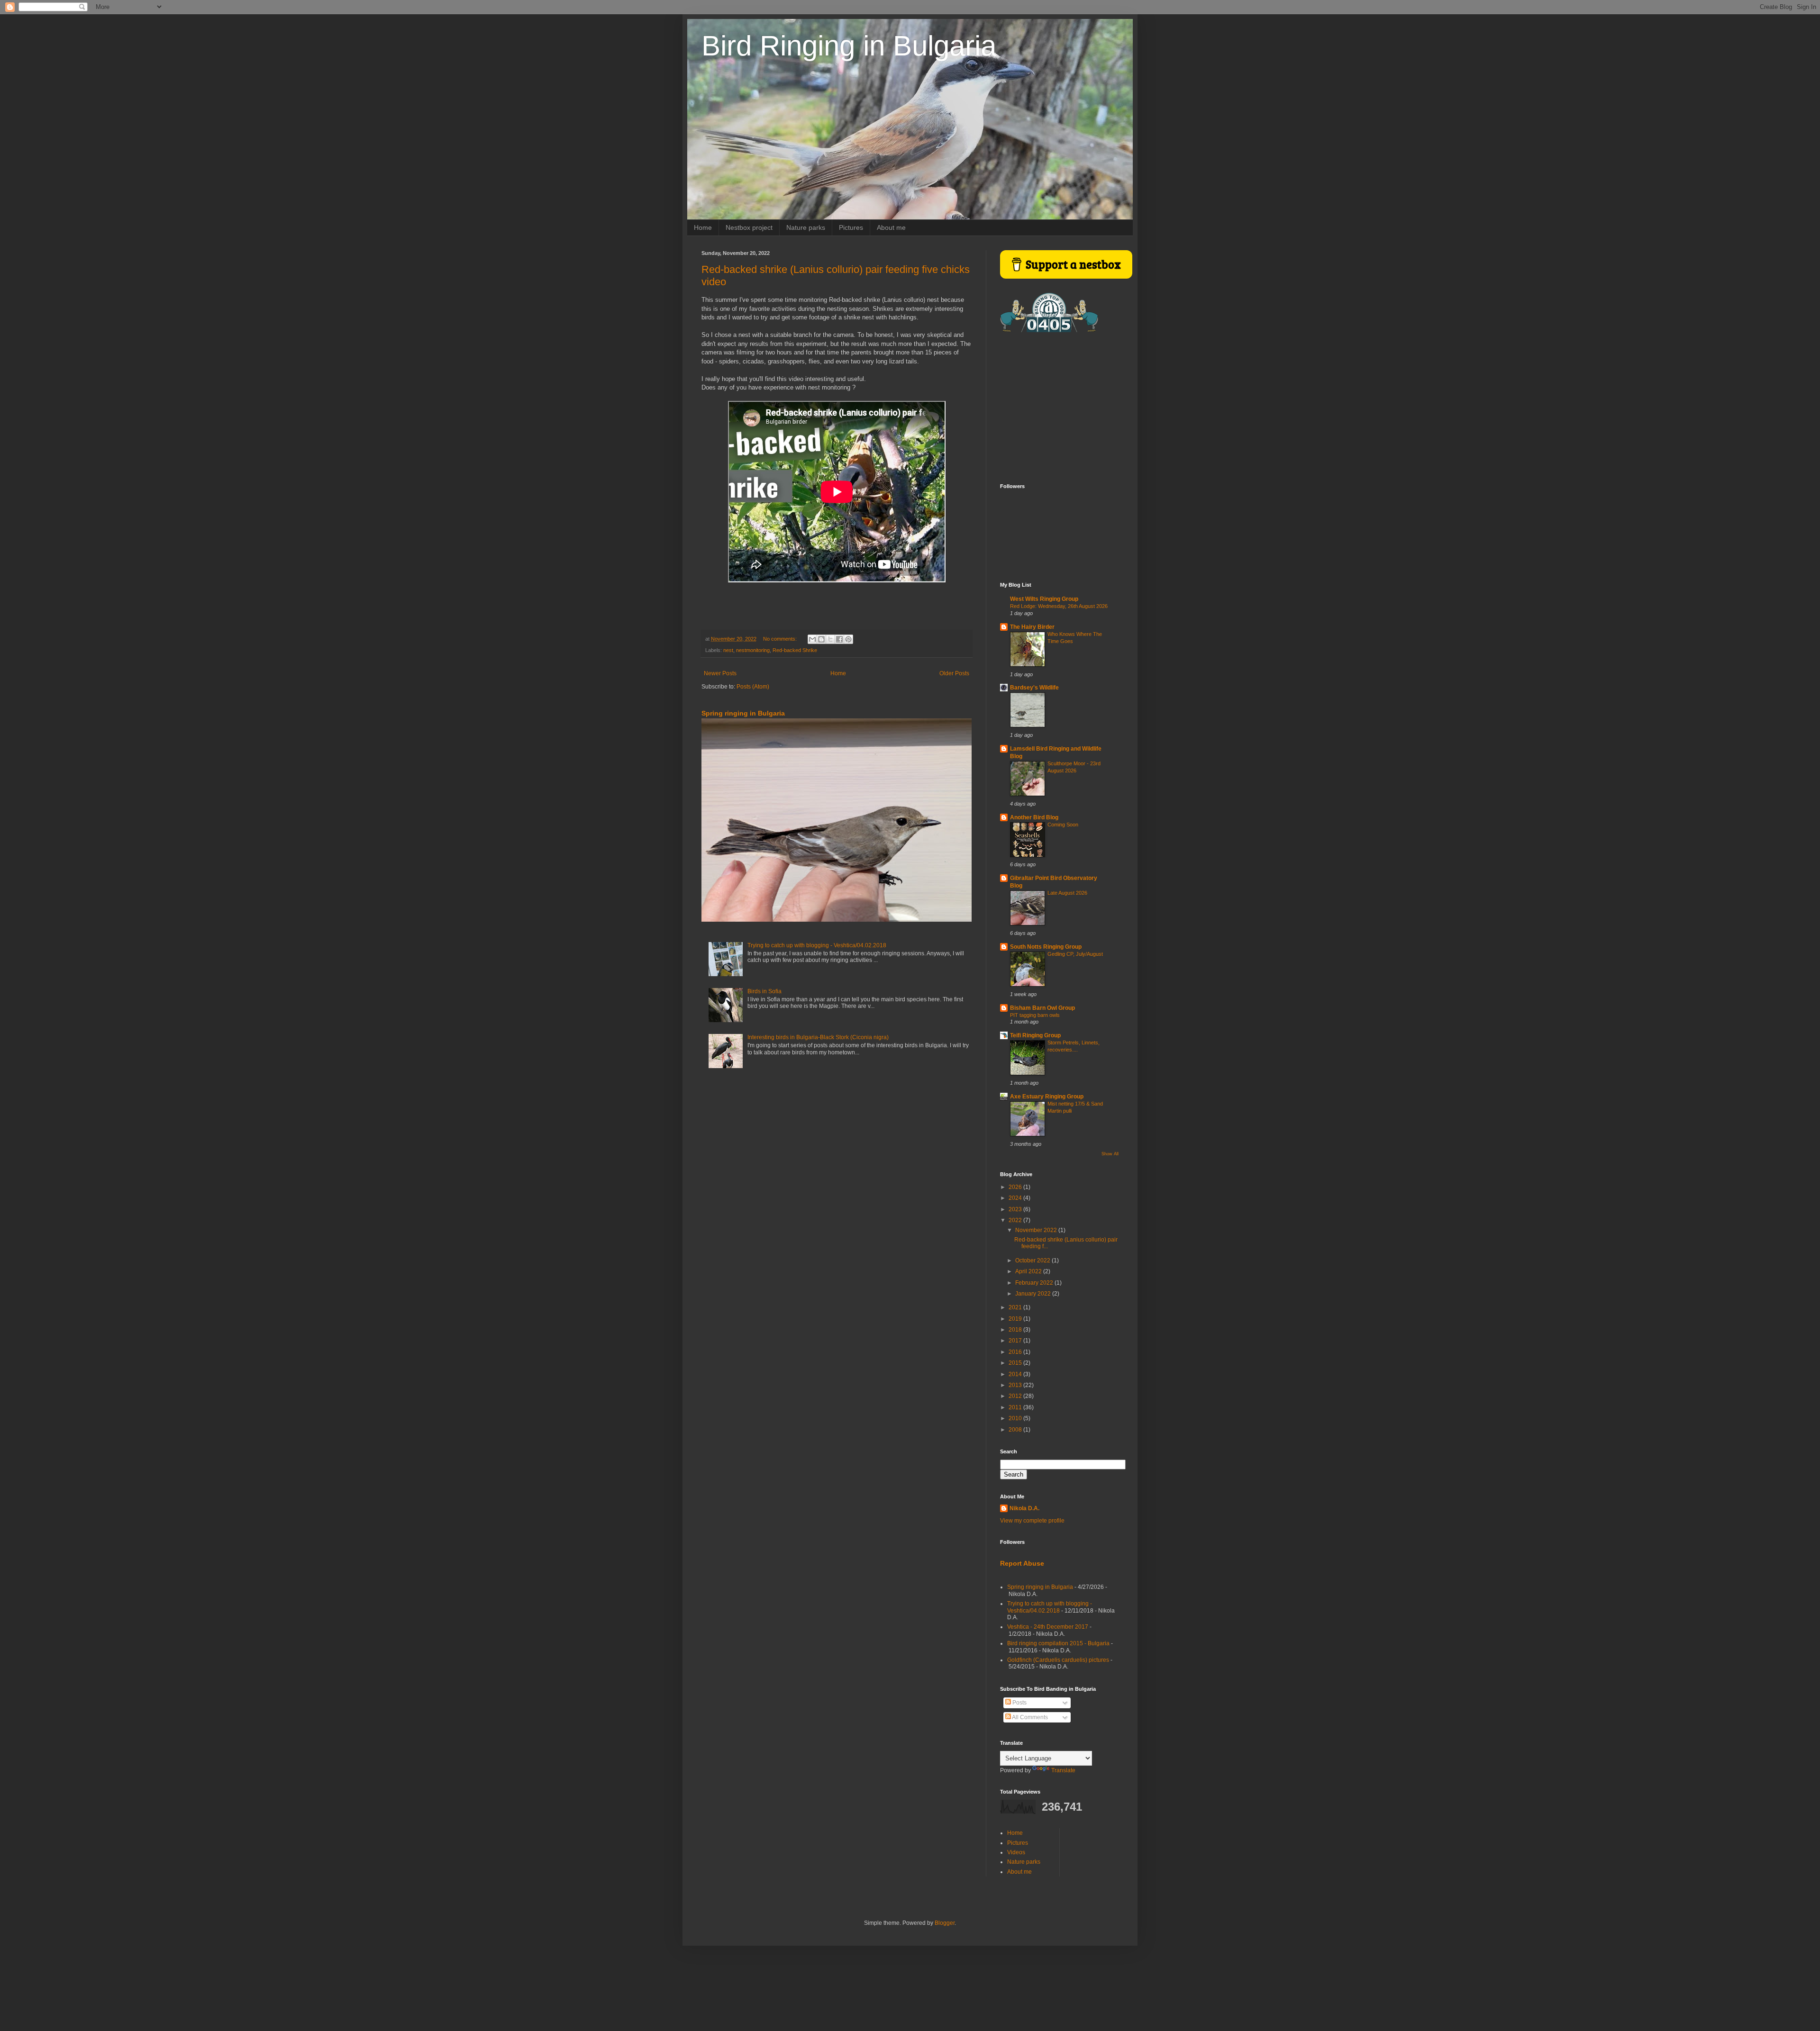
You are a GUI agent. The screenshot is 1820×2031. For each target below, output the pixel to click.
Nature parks (806, 227)
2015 (1016, 1363)
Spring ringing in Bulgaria (743, 713)
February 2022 (1035, 1283)
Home (703, 227)
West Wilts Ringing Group (1044, 599)
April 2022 (1029, 1271)
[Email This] (812, 639)
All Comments (1029, 1717)
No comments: (781, 639)
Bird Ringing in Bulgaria (849, 46)
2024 (1016, 1198)
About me (891, 227)
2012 (1016, 1396)
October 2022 (1033, 1260)
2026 (1016, 1187)
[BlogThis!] (821, 639)
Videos (1016, 1852)
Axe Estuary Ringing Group (1047, 1097)
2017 (1016, 1341)
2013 (1016, 1385)
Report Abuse (1022, 1563)
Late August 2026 (1067, 893)
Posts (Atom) (753, 687)
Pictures (851, 227)
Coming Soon (1063, 825)
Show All (1110, 1154)
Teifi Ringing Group (1035, 1035)
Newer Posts (720, 673)
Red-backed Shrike (795, 650)
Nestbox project (749, 227)
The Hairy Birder (1032, 627)
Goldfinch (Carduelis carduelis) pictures (1058, 1660)
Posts (1019, 1703)
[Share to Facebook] (839, 639)
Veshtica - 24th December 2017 (1048, 1627)
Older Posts (954, 673)
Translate (1063, 1770)
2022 (1016, 1220)
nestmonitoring (753, 650)
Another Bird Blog (1034, 817)
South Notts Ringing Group (1046, 947)
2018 (1016, 1330)
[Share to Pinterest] (848, 639)
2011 (1016, 1407)
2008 (1016, 1430)
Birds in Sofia (764, 991)
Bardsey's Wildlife (1034, 688)
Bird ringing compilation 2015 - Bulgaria (1058, 1643)
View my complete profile (1032, 1521)
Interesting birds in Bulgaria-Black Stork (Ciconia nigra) (818, 1037)
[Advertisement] (1059, 408)
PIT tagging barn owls (1035, 1015)
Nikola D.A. (1024, 1508)
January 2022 (1034, 1294)
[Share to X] (830, 639)
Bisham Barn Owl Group (1042, 1008)
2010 (1016, 1418)
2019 (1016, 1319)
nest (728, 650)
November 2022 (1037, 1230)
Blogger (945, 1923)
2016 (1016, 1352)
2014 (1016, 1374)
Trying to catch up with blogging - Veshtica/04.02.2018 (817, 945)
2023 (1016, 1209)
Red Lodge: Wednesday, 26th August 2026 (1059, 606)
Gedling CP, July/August (1075, 954)
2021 (1016, 1307)
